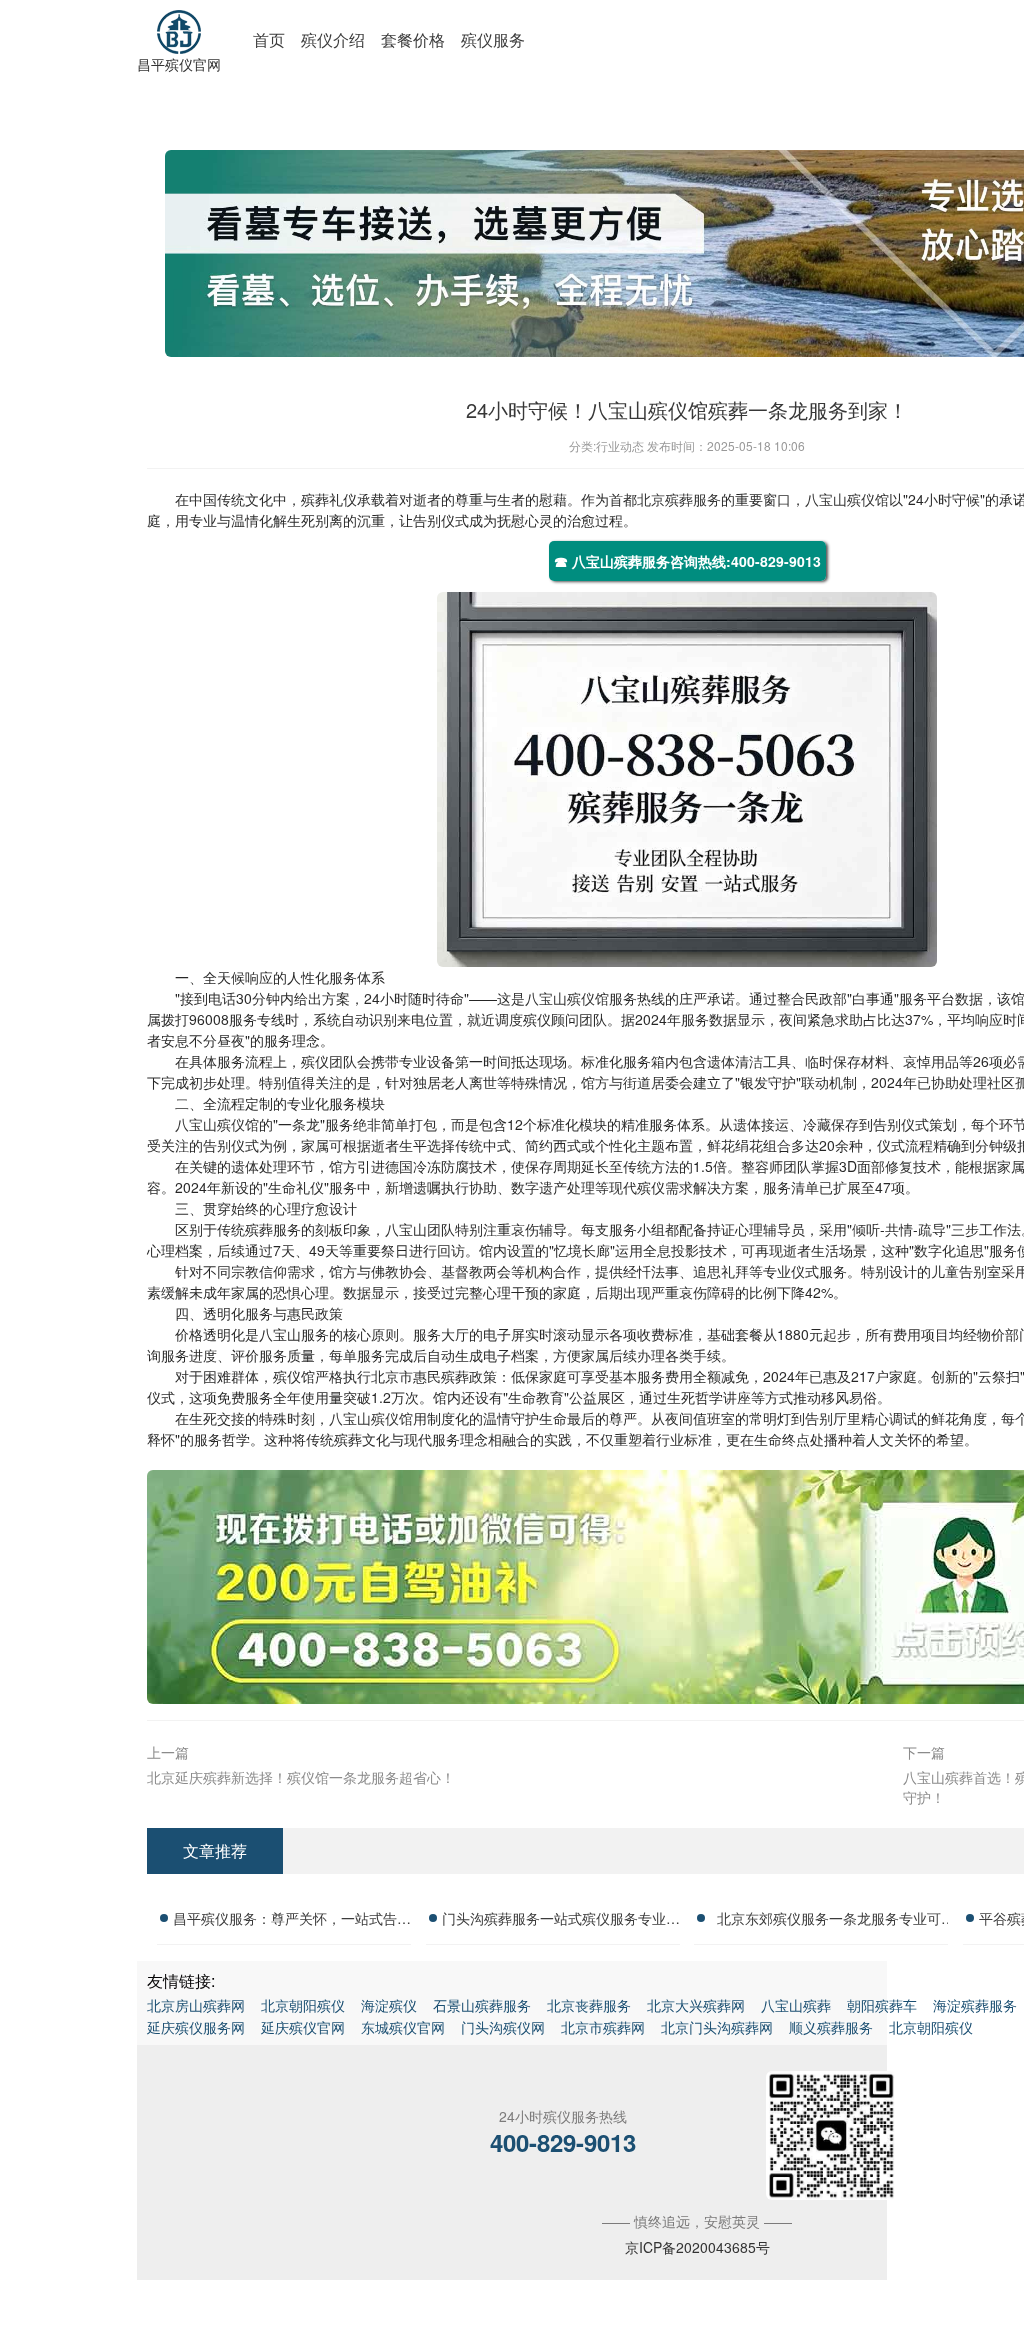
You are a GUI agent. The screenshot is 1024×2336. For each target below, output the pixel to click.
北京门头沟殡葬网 (717, 2027)
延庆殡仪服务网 (196, 2027)
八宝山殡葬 (796, 2005)
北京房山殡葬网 (196, 2005)
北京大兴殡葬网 (696, 2005)
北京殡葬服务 (679, 499)
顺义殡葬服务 (831, 2027)
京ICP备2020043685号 (697, 2247)
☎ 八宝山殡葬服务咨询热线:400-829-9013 (687, 561)
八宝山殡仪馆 (847, 499)
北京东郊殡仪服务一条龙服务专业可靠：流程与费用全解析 (829, 1921)
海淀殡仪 (389, 2005)
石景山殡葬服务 (482, 2005)
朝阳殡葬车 (882, 2005)
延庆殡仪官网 (303, 2027)
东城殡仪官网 (403, 2027)
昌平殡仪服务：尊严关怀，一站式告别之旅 (292, 1921)
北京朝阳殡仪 (303, 2005)
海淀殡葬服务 (975, 2005)
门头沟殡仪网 (503, 2027)
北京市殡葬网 (603, 2027)
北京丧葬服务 (589, 2005)
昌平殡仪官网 (179, 64)
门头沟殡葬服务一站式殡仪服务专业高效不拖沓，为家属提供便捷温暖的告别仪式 (561, 1921)
